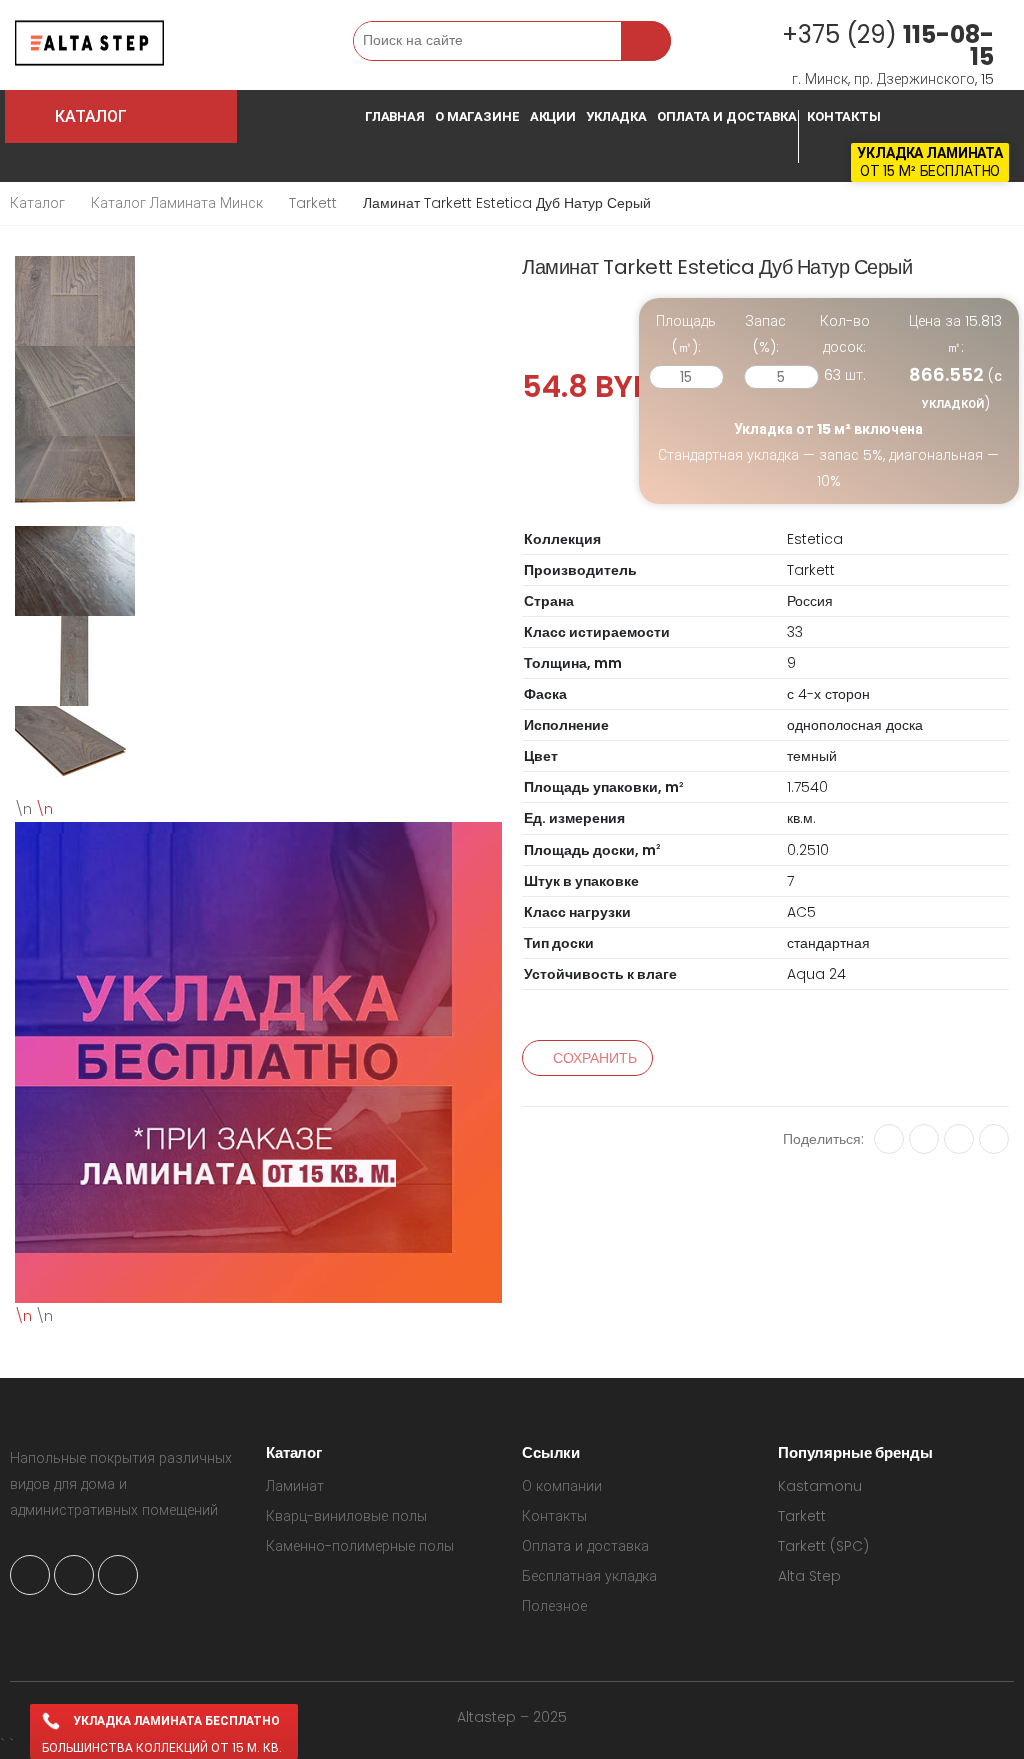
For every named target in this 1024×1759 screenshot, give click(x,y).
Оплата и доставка (727, 116)
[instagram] (30, 1575)
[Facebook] (959, 1139)
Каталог (37, 203)
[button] (202, 45)
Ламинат (295, 1486)
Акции (553, 116)
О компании (562, 1486)
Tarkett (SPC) (823, 1546)
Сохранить (595, 1058)
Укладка (616, 116)
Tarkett (313, 203)
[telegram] (74, 1575)
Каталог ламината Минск (177, 203)
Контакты (844, 116)
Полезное (554, 1606)
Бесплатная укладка (589, 1576)
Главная (395, 116)
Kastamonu (820, 1486)
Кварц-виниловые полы (346, 1516)
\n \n (34, 1062)
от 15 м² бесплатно (930, 171)
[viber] (118, 1575)
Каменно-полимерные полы (360, 1546)
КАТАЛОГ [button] (141, 116)
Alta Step (809, 1576)
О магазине (477, 116)
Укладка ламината (930, 153)
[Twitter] (994, 1139)
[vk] (889, 1139)
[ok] (924, 1139)
